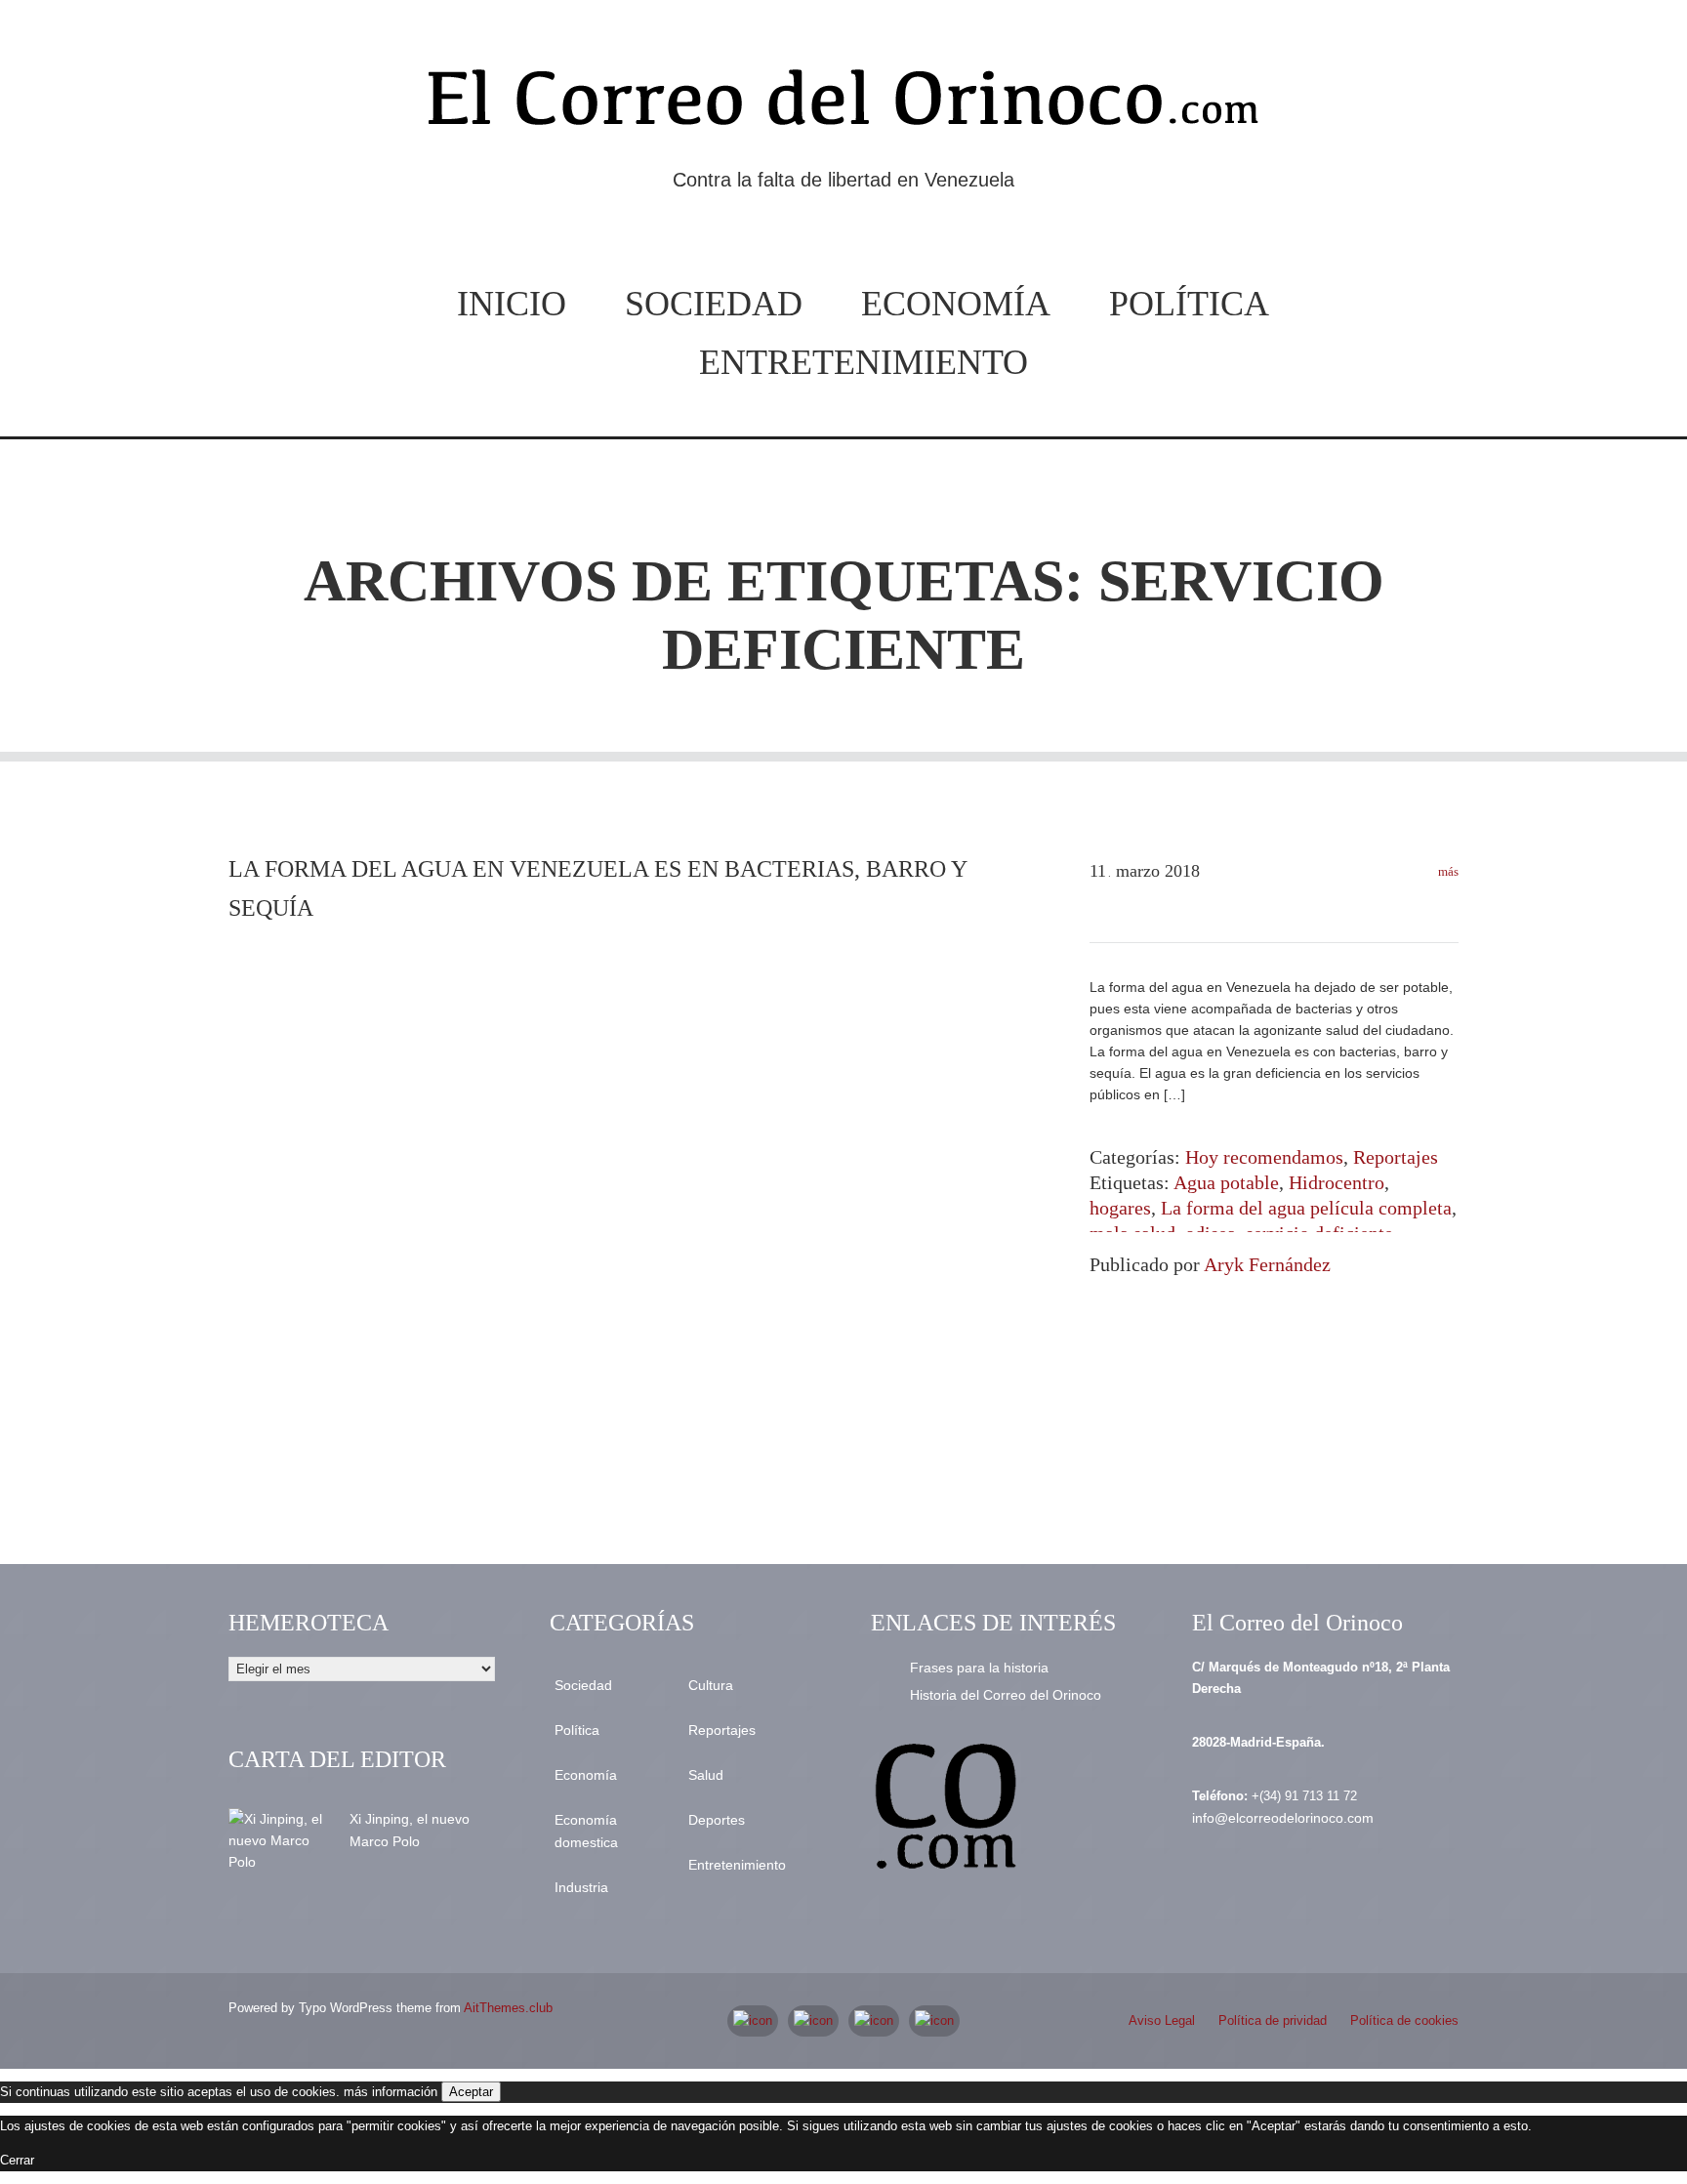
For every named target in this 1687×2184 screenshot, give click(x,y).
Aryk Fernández (1267, 1264)
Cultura (711, 1685)
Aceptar (471, 2092)
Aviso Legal (1162, 2020)
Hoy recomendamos (1264, 1157)
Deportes (717, 1820)
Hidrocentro (1337, 1182)
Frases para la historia (979, 1668)
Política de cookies (1404, 2020)
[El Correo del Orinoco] (843, 105)
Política (1189, 304)
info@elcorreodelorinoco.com (1283, 1818)
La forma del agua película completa (1306, 1208)
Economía (956, 304)
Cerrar (17, 2160)
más (1447, 871)
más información (391, 2092)
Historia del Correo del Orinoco (1006, 1695)
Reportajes (1396, 1157)
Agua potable (1226, 1182)
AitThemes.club (508, 2008)
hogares (1120, 1208)
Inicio (512, 304)
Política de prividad (1273, 2020)
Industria (581, 1887)
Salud (706, 1775)
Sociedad (714, 304)
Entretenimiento (864, 362)
